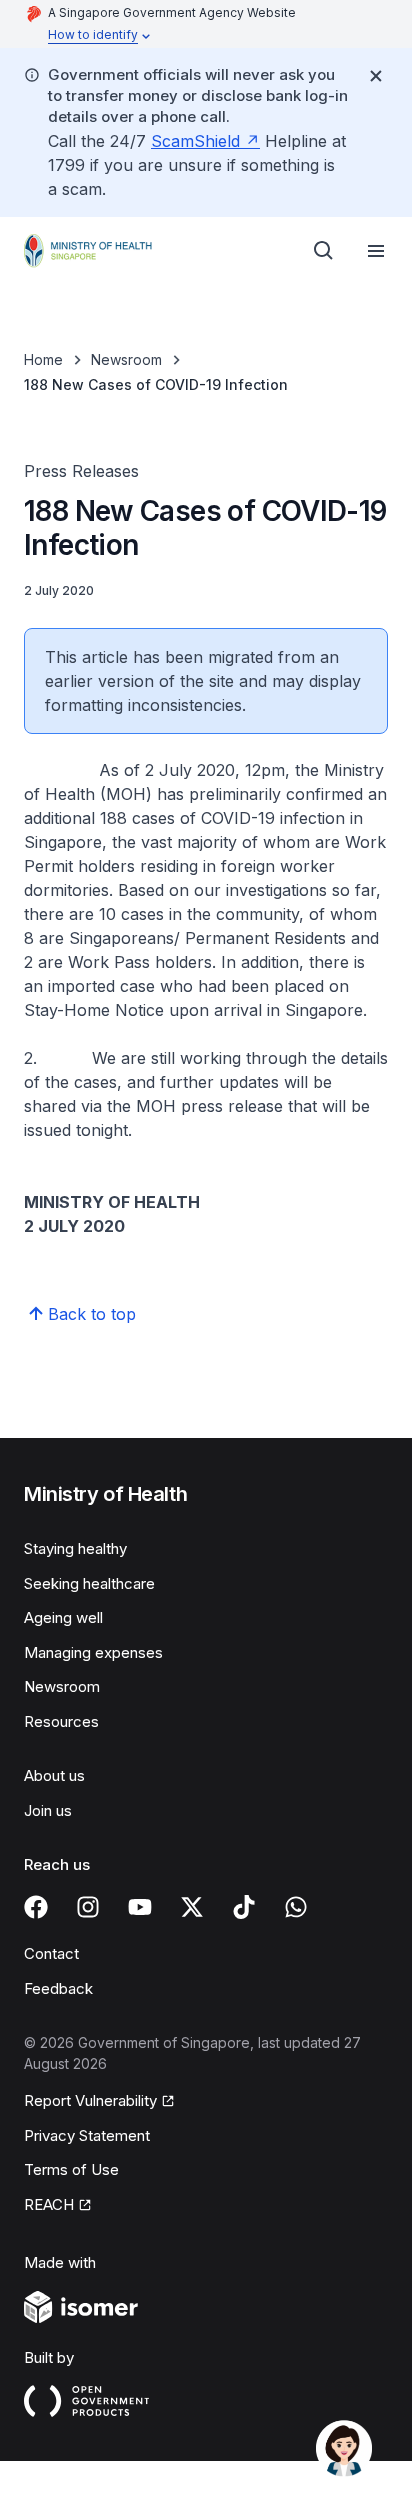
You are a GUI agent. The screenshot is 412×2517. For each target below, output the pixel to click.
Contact (51, 1953)
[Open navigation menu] (376, 251)
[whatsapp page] (296, 1907)
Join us (48, 1810)
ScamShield (195, 141)
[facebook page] (36, 1907)
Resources (61, 1721)
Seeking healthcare (89, 1583)
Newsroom (126, 359)
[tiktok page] (244, 1907)
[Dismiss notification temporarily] (376, 76)
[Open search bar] (324, 251)
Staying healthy (75, 1548)
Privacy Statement (87, 2135)
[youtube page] (140, 1907)
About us (54, 1775)
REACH (49, 2204)
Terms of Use (71, 2169)
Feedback (58, 1988)
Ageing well (63, 1617)
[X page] (192, 1907)
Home (43, 359)
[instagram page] (88, 1907)
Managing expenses (93, 1652)
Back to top (92, 1314)
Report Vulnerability (90, 2100)
